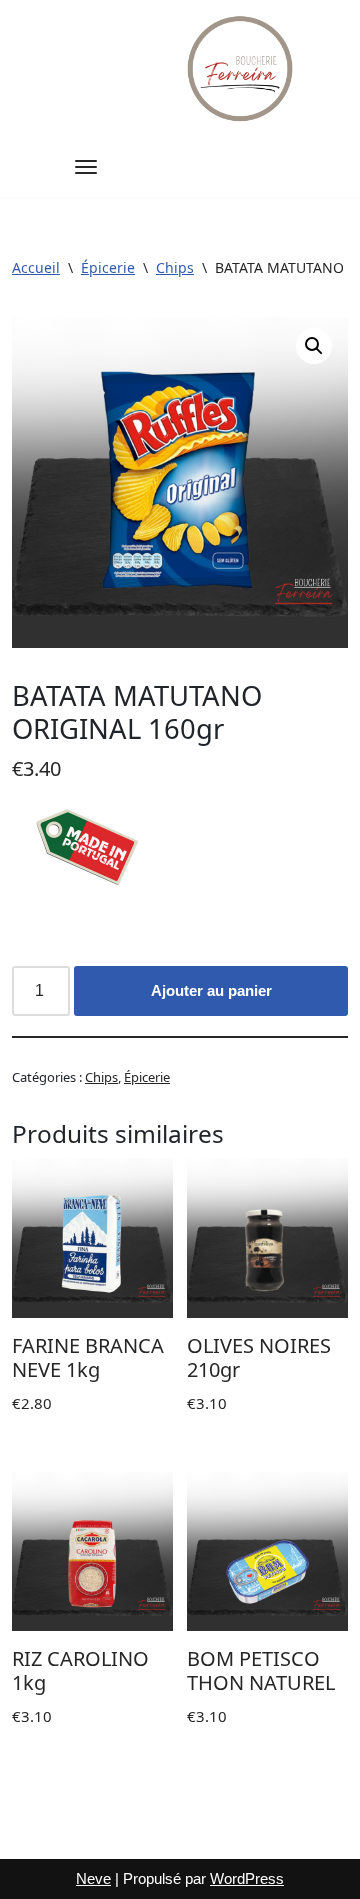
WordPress (247, 1878)
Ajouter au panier (211, 990)
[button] (314, 346)
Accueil (36, 267)
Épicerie (108, 267)
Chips (175, 267)
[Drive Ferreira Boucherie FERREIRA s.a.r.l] (242, 68)
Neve (93, 1878)
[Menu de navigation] (86, 167)
